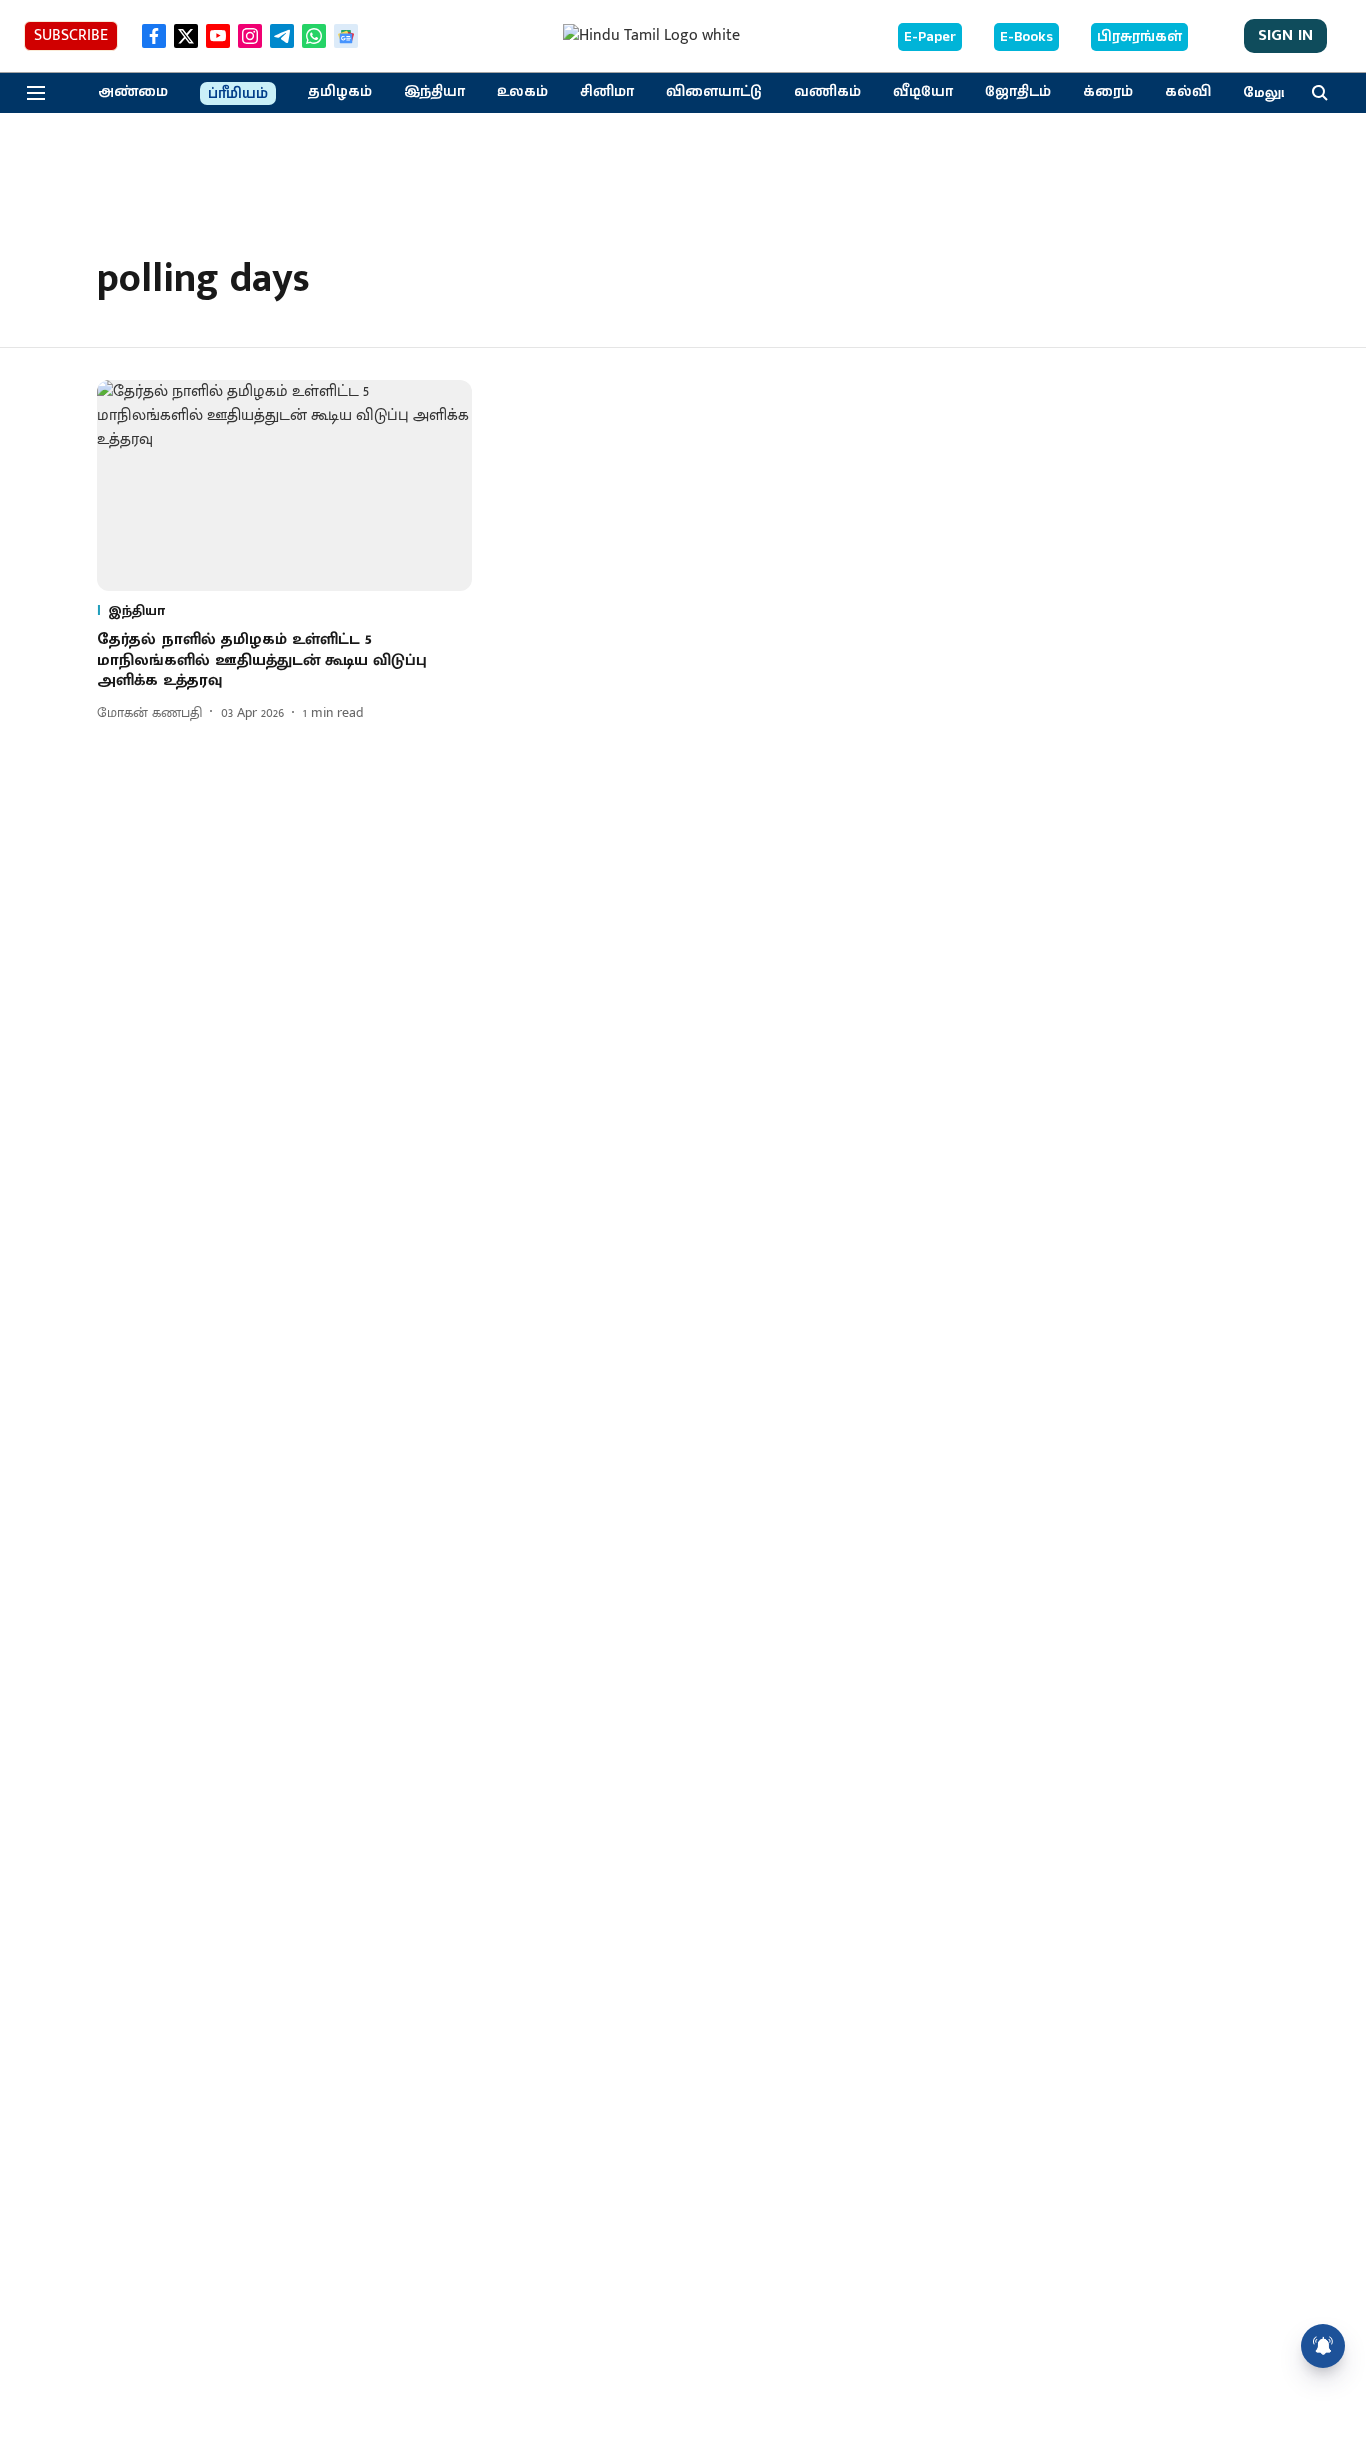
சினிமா (607, 92)
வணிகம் (827, 92)
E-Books (1026, 37)
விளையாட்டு (714, 92)
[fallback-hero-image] (284, 485)
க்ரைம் (1108, 92)
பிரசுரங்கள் (1139, 37)
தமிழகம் (340, 92)
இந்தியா (434, 92)
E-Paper (930, 37)
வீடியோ (923, 92)
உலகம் (522, 92)
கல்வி (1188, 92)
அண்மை (133, 92)
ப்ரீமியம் (238, 94)
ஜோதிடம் (1018, 92)
